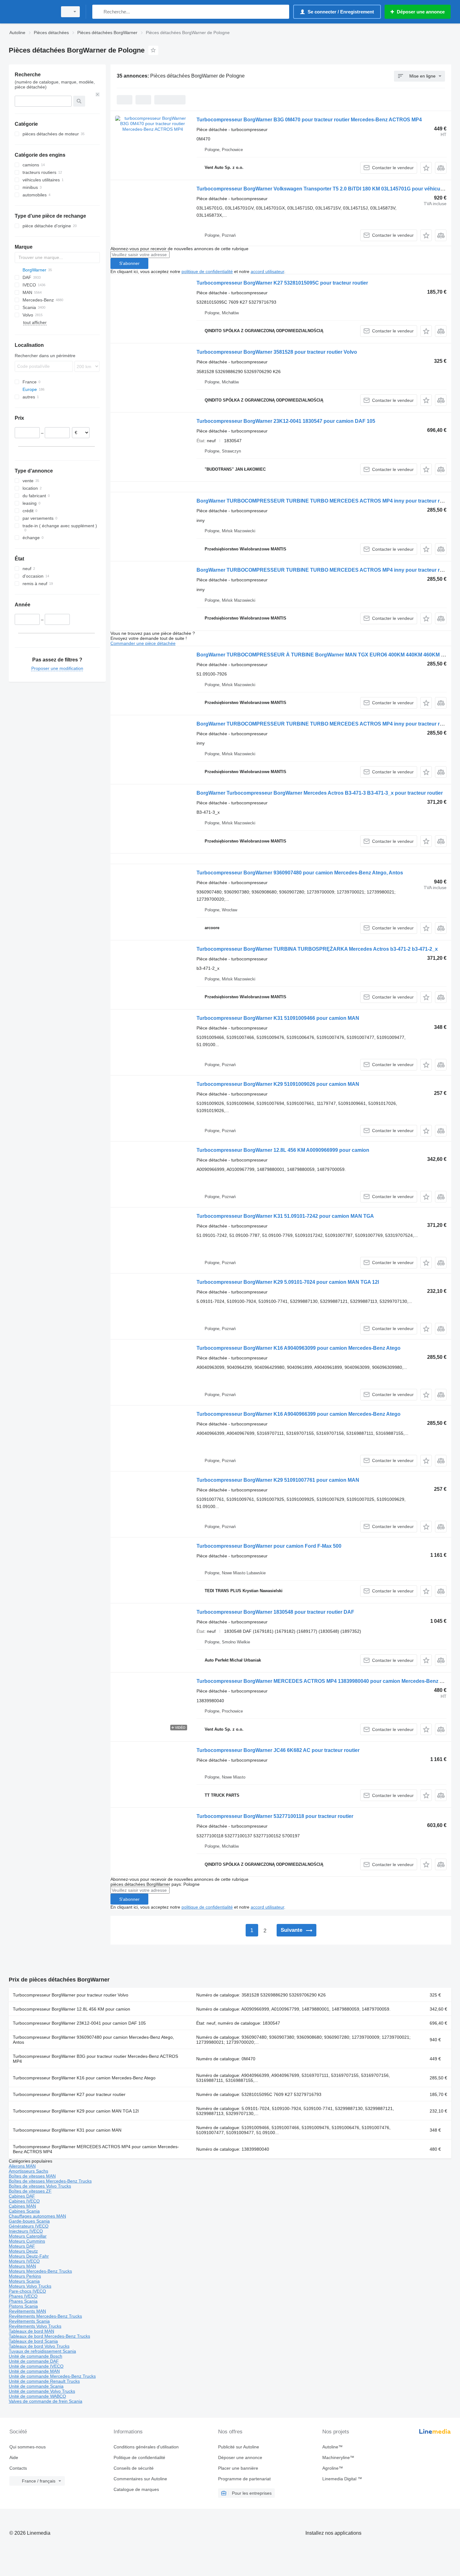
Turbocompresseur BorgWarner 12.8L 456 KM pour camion (72, 2009)
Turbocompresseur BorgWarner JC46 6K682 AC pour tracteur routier (278, 1750)
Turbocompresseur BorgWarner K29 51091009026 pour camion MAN (278, 1084)
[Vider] (98, 94)
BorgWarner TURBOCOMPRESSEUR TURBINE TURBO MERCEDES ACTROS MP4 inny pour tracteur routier (325, 501)
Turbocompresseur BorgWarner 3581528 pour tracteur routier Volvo (277, 352)
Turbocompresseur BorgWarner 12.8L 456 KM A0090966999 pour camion (283, 1150)
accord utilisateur (267, 271)
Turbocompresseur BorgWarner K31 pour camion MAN (67, 2130)
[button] (426, 168)
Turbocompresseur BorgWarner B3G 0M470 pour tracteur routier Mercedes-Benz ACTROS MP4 (309, 120)
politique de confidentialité (207, 271)
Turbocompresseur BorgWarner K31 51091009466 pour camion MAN (278, 1018)
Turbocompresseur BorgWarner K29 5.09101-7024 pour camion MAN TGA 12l (288, 1282)
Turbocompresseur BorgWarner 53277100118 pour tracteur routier (275, 1816)
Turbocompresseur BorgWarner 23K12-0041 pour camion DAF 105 (79, 2023)
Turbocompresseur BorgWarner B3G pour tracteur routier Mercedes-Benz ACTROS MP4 (95, 2059)
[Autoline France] (31, 12)
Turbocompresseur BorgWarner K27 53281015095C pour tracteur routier (282, 283)
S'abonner (129, 263)
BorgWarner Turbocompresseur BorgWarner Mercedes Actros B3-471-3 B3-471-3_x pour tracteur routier (320, 793)
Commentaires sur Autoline (140, 2479)
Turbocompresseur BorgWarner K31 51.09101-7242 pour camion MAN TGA (285, 1216)
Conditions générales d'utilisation (146, 2447)
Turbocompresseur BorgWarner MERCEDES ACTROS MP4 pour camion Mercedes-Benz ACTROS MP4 (96, 2149)
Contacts (18, 2468)
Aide (14, 2457)
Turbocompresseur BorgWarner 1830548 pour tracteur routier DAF (275, 1612)
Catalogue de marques (136, 2489)
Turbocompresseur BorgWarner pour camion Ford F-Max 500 (269, 1546)
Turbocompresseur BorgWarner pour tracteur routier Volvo (71, 1995)
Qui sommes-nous (28, 2447)
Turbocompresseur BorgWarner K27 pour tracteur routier (69, 2094)
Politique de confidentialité (139, 2457)
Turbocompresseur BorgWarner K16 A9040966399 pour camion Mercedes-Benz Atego (299, 1414)
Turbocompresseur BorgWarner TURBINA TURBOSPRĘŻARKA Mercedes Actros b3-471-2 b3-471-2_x (317, 949)
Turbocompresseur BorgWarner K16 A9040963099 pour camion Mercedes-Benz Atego (299, 1348)
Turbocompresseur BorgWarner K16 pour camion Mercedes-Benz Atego (84, 2078)
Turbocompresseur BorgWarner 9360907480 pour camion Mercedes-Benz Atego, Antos (300, 873)
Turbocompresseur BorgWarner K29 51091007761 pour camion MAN (278, 1480)
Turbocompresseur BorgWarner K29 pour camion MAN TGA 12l (76, 2111)
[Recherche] (98, 12)
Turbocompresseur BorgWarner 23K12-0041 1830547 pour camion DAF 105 (286, 421)
